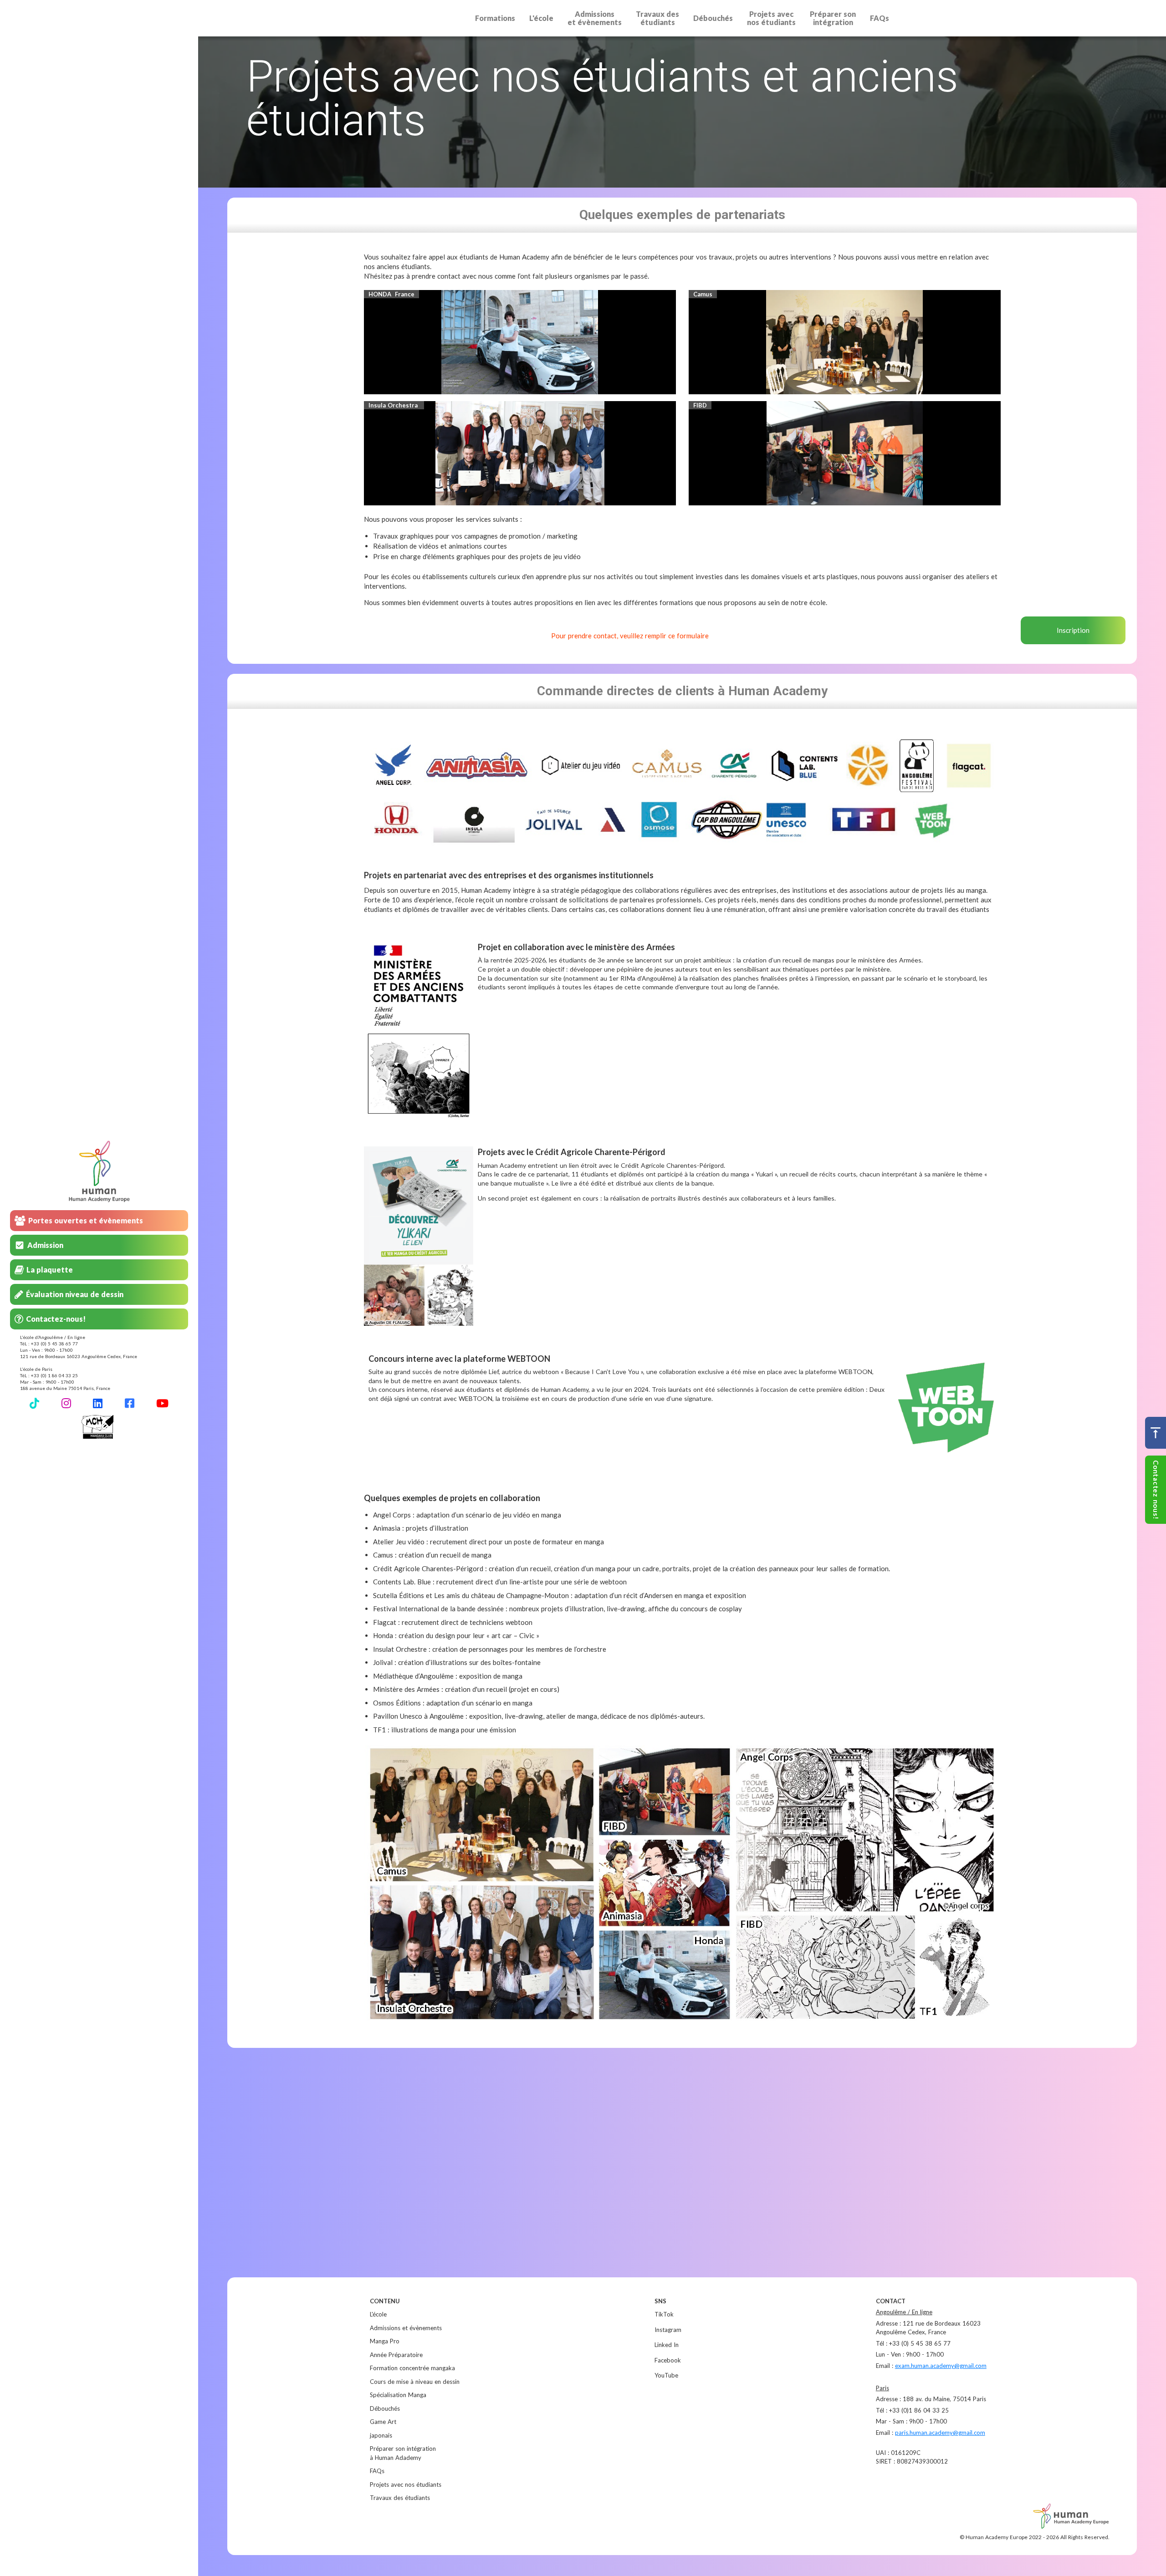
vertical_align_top (1156, 1433)
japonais (381, 2435)
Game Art (383, 2422)
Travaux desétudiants (657, 18)
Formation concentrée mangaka (412, 2368)
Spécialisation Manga (398, 2395)
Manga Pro (385, 2341)
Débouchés (713, 18)
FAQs (880, 18)
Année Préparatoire (396, 2355)
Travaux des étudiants (400, 2498)
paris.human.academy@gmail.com (940, 2433)
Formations (495, 18)
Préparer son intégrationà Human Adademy (403, 2453)
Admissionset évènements (595, 18)
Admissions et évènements (406, 2328)
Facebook (668, 2360)
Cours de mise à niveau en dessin (415, 2382)
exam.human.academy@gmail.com (941, 2366)
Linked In (667, 2345)
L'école (541, 18)
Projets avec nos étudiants (406, 2484)
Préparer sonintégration (833, 18)
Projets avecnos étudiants (771, 18)
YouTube (666, 2375)
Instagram (668, 2330)
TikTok (664, 2314)
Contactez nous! (1156, 1490)
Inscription (1073, 630)
